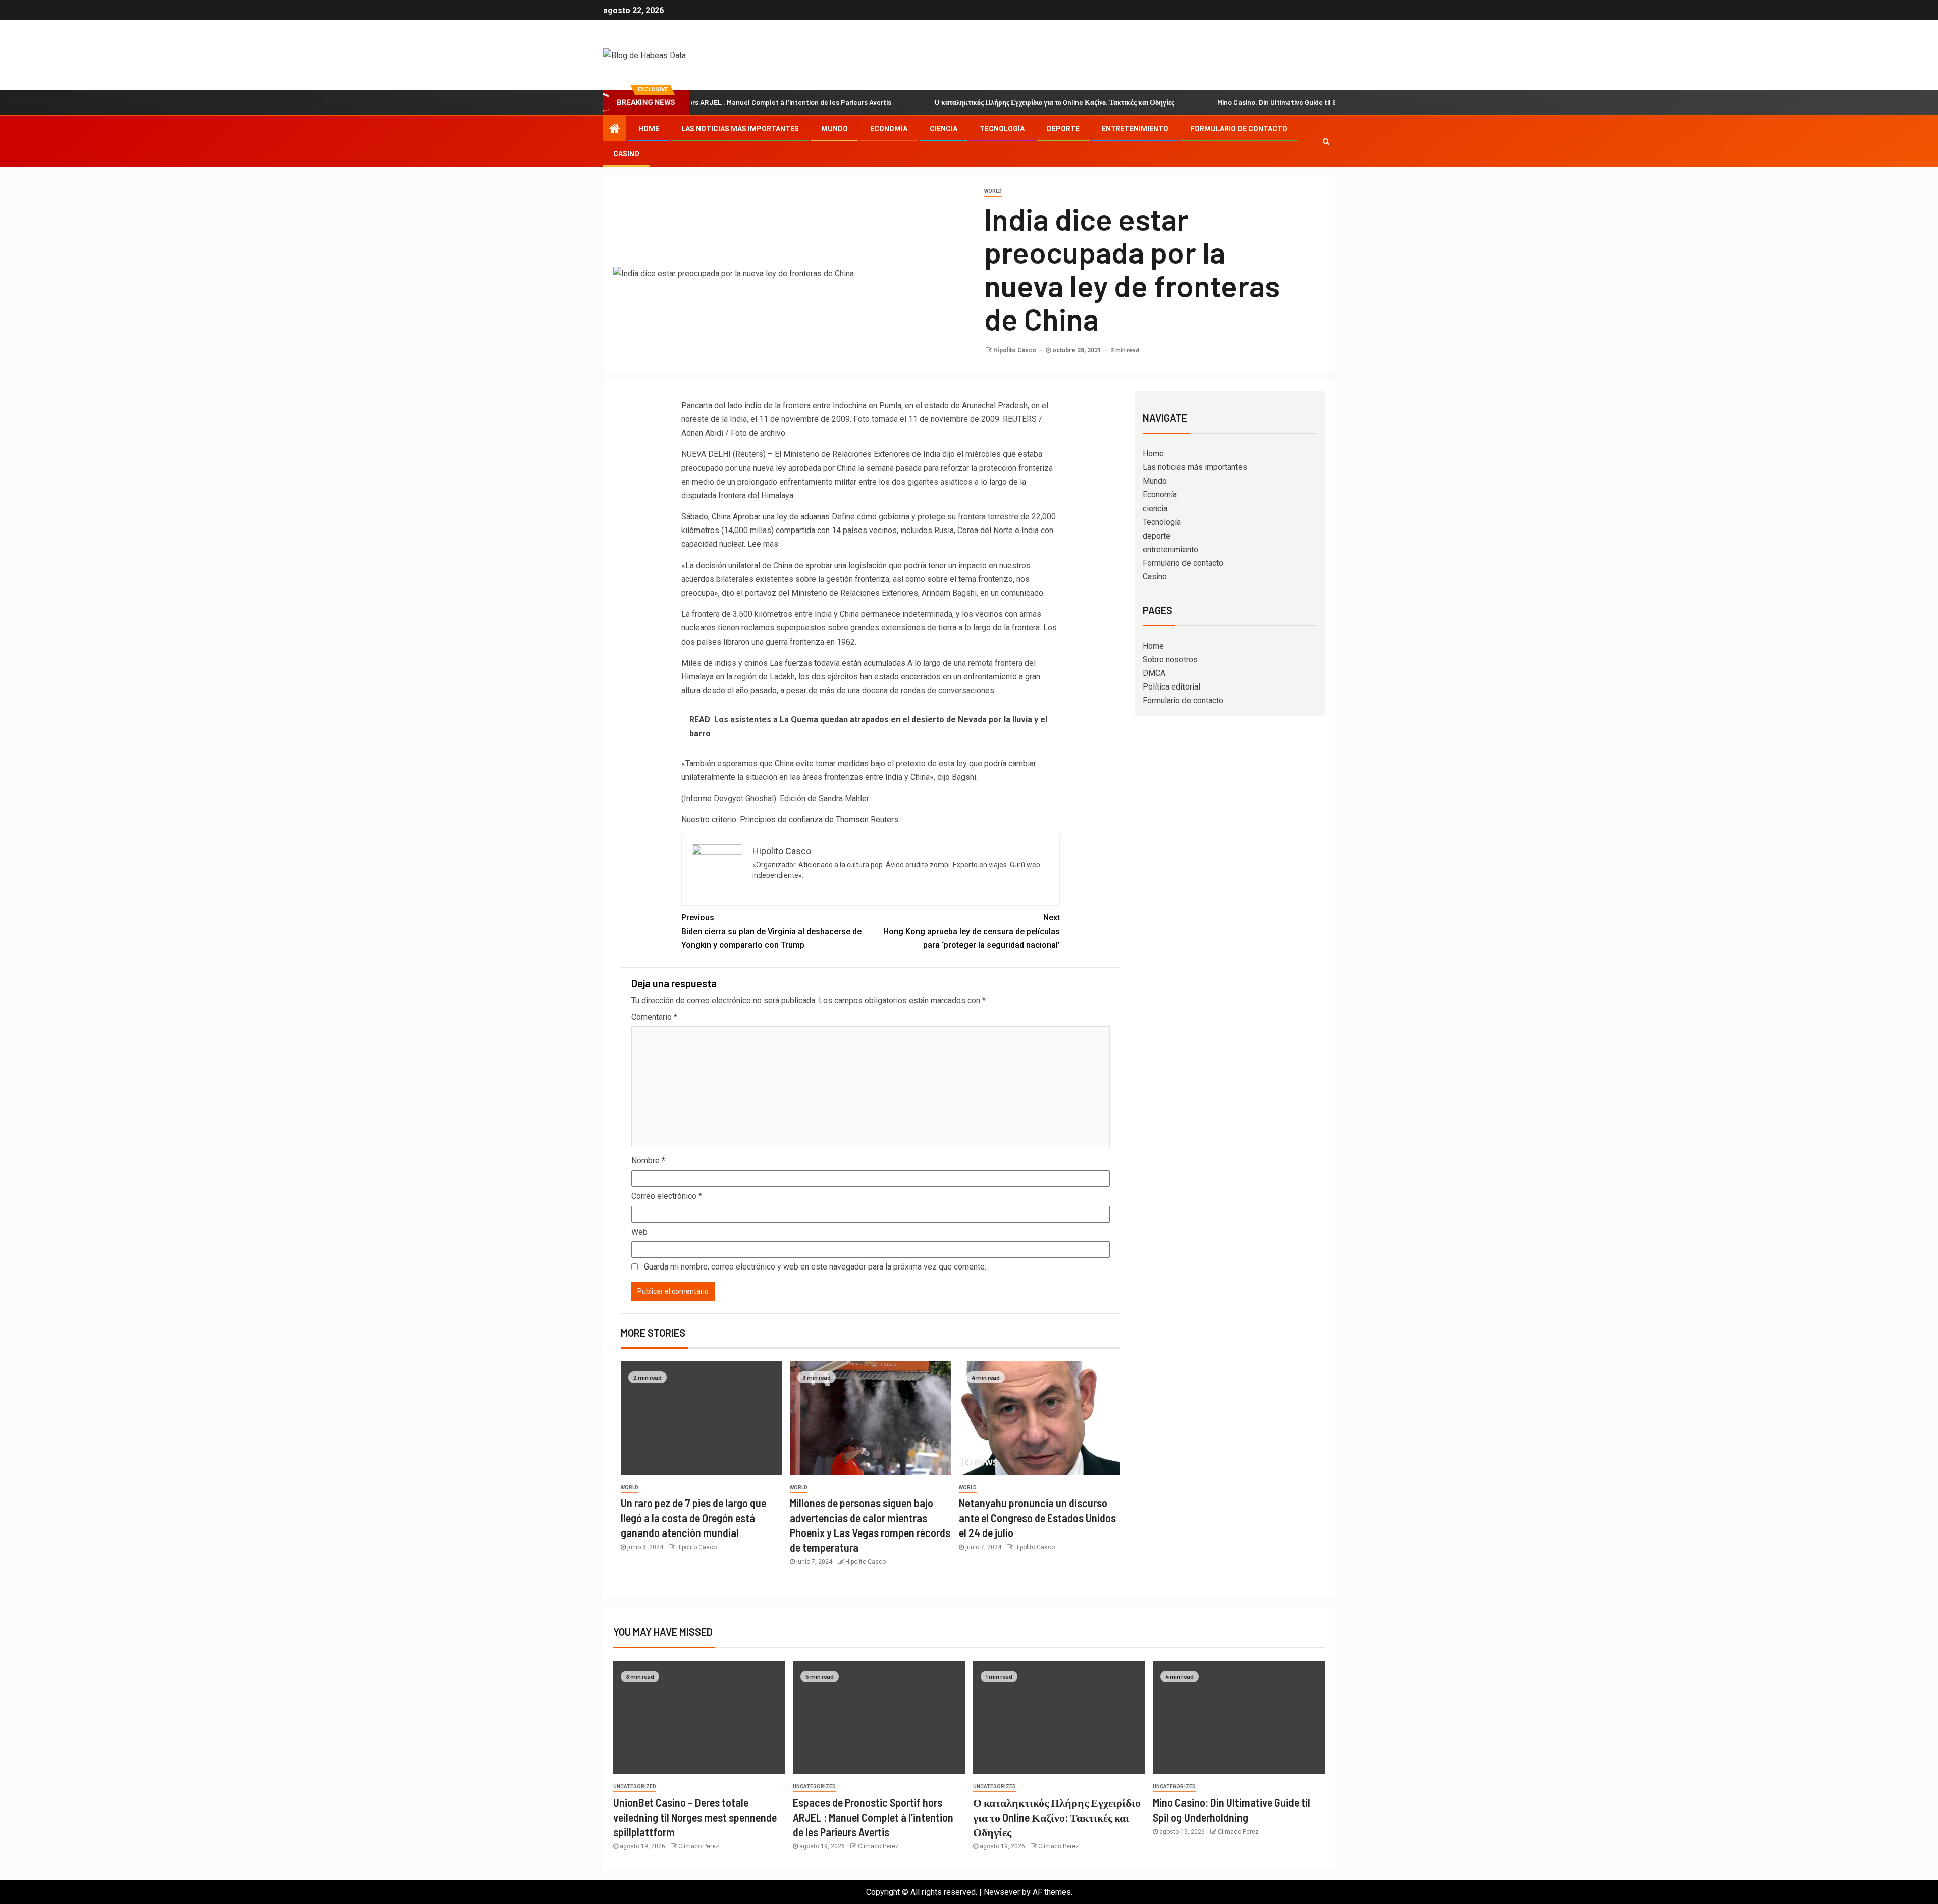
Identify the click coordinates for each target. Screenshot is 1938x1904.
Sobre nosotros (1170, 659)
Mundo (835, 129)
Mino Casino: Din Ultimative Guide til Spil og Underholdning (1229, 102)
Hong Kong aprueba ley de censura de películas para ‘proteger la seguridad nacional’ (972, 931)
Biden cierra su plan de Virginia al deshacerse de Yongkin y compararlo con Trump (771, 931)
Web (639, 1232)
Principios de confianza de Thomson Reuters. (820, 819)
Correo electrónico (667, 1196)
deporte (1063, 129)
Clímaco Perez (699, 1846)
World (993, 191)
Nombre (648, 1161)
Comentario (654, 1017)
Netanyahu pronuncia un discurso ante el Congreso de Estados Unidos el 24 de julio (1037, 1518)
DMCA (1154, 673)
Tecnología (1002, 129)
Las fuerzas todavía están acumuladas (838, 663)
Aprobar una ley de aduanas (781, 517)
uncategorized (635, 1787)
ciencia (944, 129)
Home (649, 129)
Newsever (1002, 1892)
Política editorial (1171, 687)
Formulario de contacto (1239, 129)
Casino (626, 154)
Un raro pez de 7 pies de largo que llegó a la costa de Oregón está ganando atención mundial (693, 1518)
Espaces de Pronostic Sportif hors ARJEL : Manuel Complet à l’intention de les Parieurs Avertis (873, 1817)
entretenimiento (1135, 129)
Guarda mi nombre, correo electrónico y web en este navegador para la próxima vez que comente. (815, 1267)
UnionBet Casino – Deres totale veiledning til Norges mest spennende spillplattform (695, 1817)
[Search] (1326, 141)
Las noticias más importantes (740, 129)
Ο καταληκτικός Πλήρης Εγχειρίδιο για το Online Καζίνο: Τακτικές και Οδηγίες (974, 102)
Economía (889, 129)
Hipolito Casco (1015, 350)
